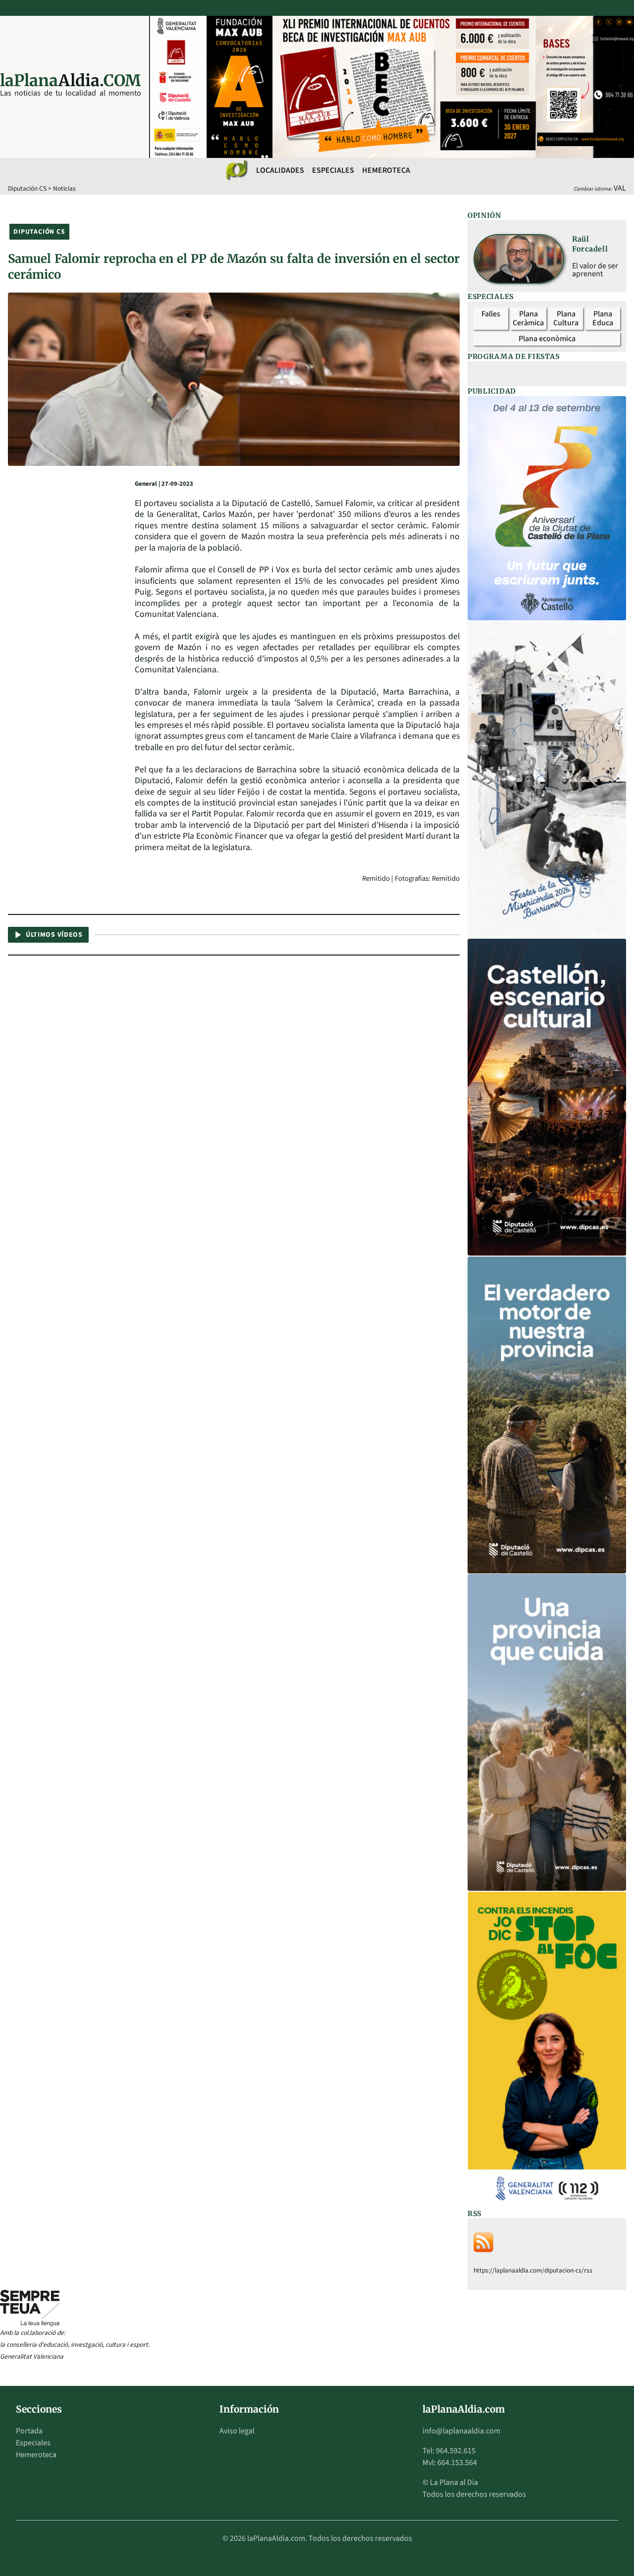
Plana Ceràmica (528, 318)
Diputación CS (27, 188)
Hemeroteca (386, 170)
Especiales (333, 170)
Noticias (64, 188)
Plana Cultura (566, 318)
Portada (29, 2431)
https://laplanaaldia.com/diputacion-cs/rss (533, 2270)
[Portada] (236, 170)
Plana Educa (603, 318)
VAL (620, 188)
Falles (491, 314)
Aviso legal (237, 2431)
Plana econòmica (547, 339)
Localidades (280, 170)
